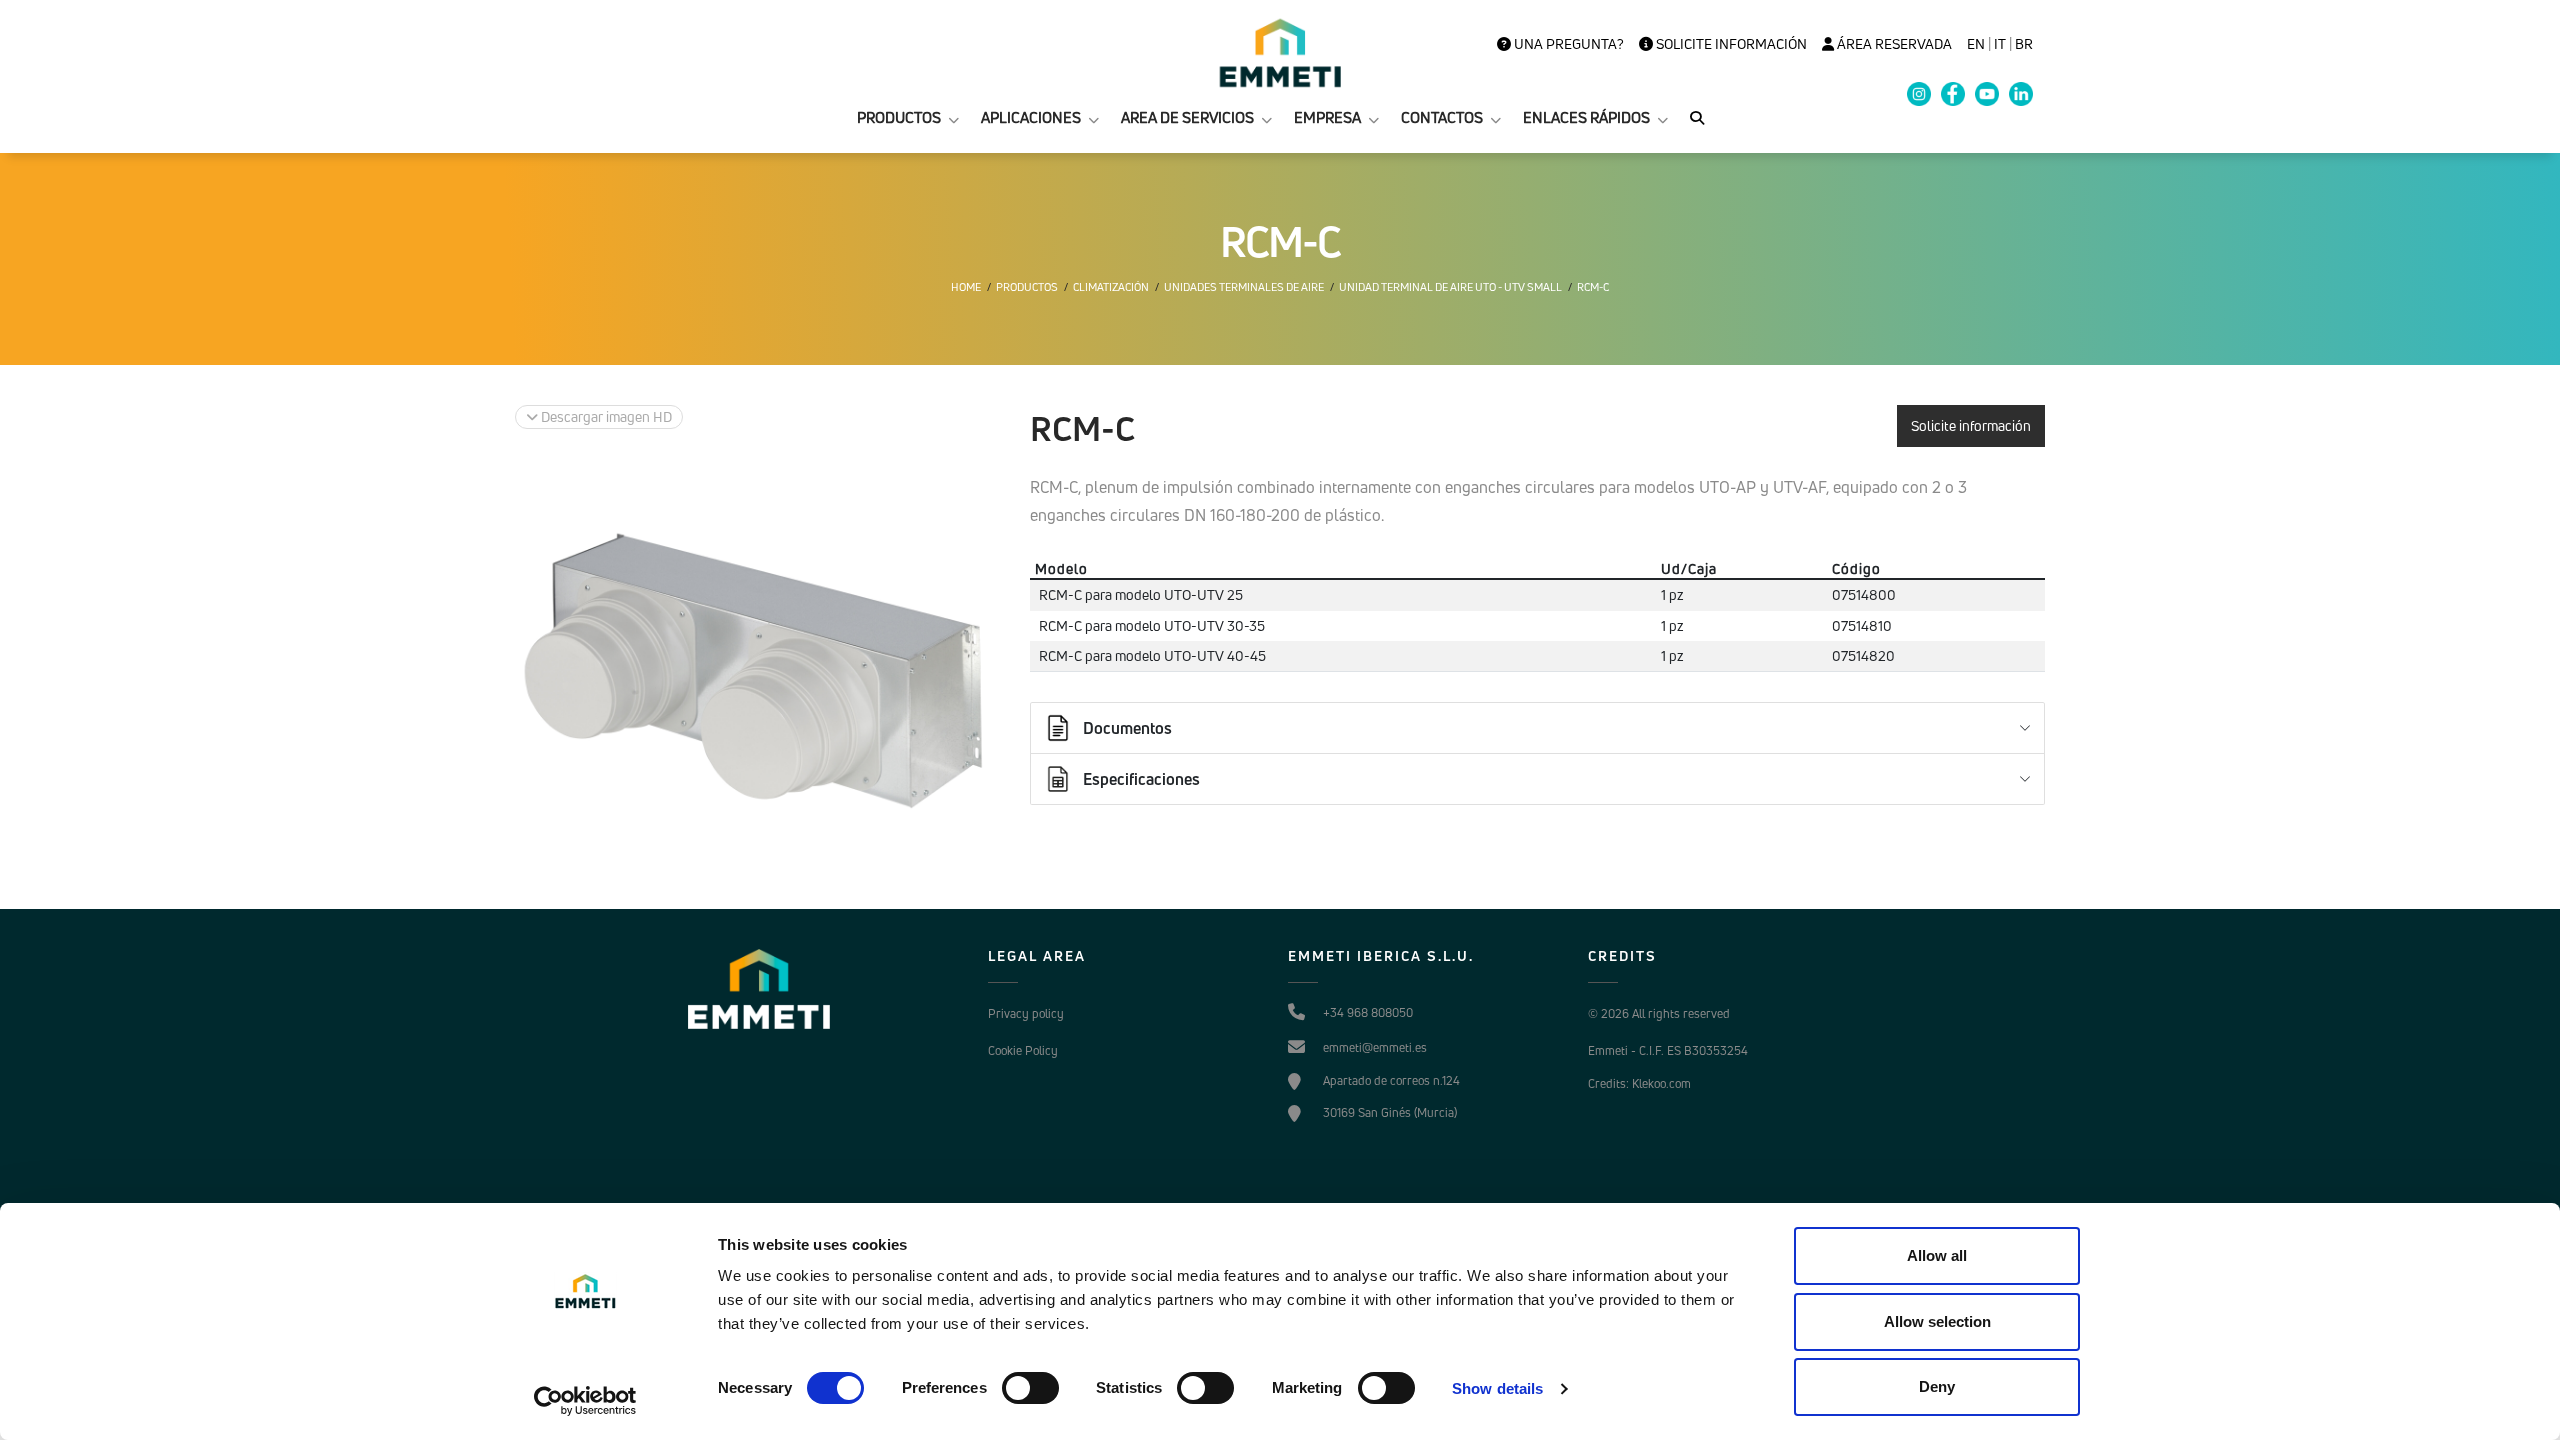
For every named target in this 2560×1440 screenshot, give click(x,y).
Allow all (1937, 1255)
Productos (1027, 287)
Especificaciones (1141, 779)
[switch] (1030, 1388)
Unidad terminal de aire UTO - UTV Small (1450, 287)
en (1976, 44)
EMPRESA (1327, 117)
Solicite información (1730, 44)
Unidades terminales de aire (1244, 287)
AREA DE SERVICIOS (1187, 117)
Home (966, 287)
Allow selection (1937, 1321)
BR (2024, 44)
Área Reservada (1893, 44)
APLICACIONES (1031, 117)
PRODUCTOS (899, 117)
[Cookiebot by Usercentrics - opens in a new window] (585, 1401)
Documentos (1127, 728)
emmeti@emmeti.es (1375, 1047)
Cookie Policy (1023, 1050)
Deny (1937, 1386)
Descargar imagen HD (605, 416)
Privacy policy (1026, 1013)
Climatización (1111, 287)
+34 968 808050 (1368, 1012)
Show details (1497, 1388)
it (2000, 44)
